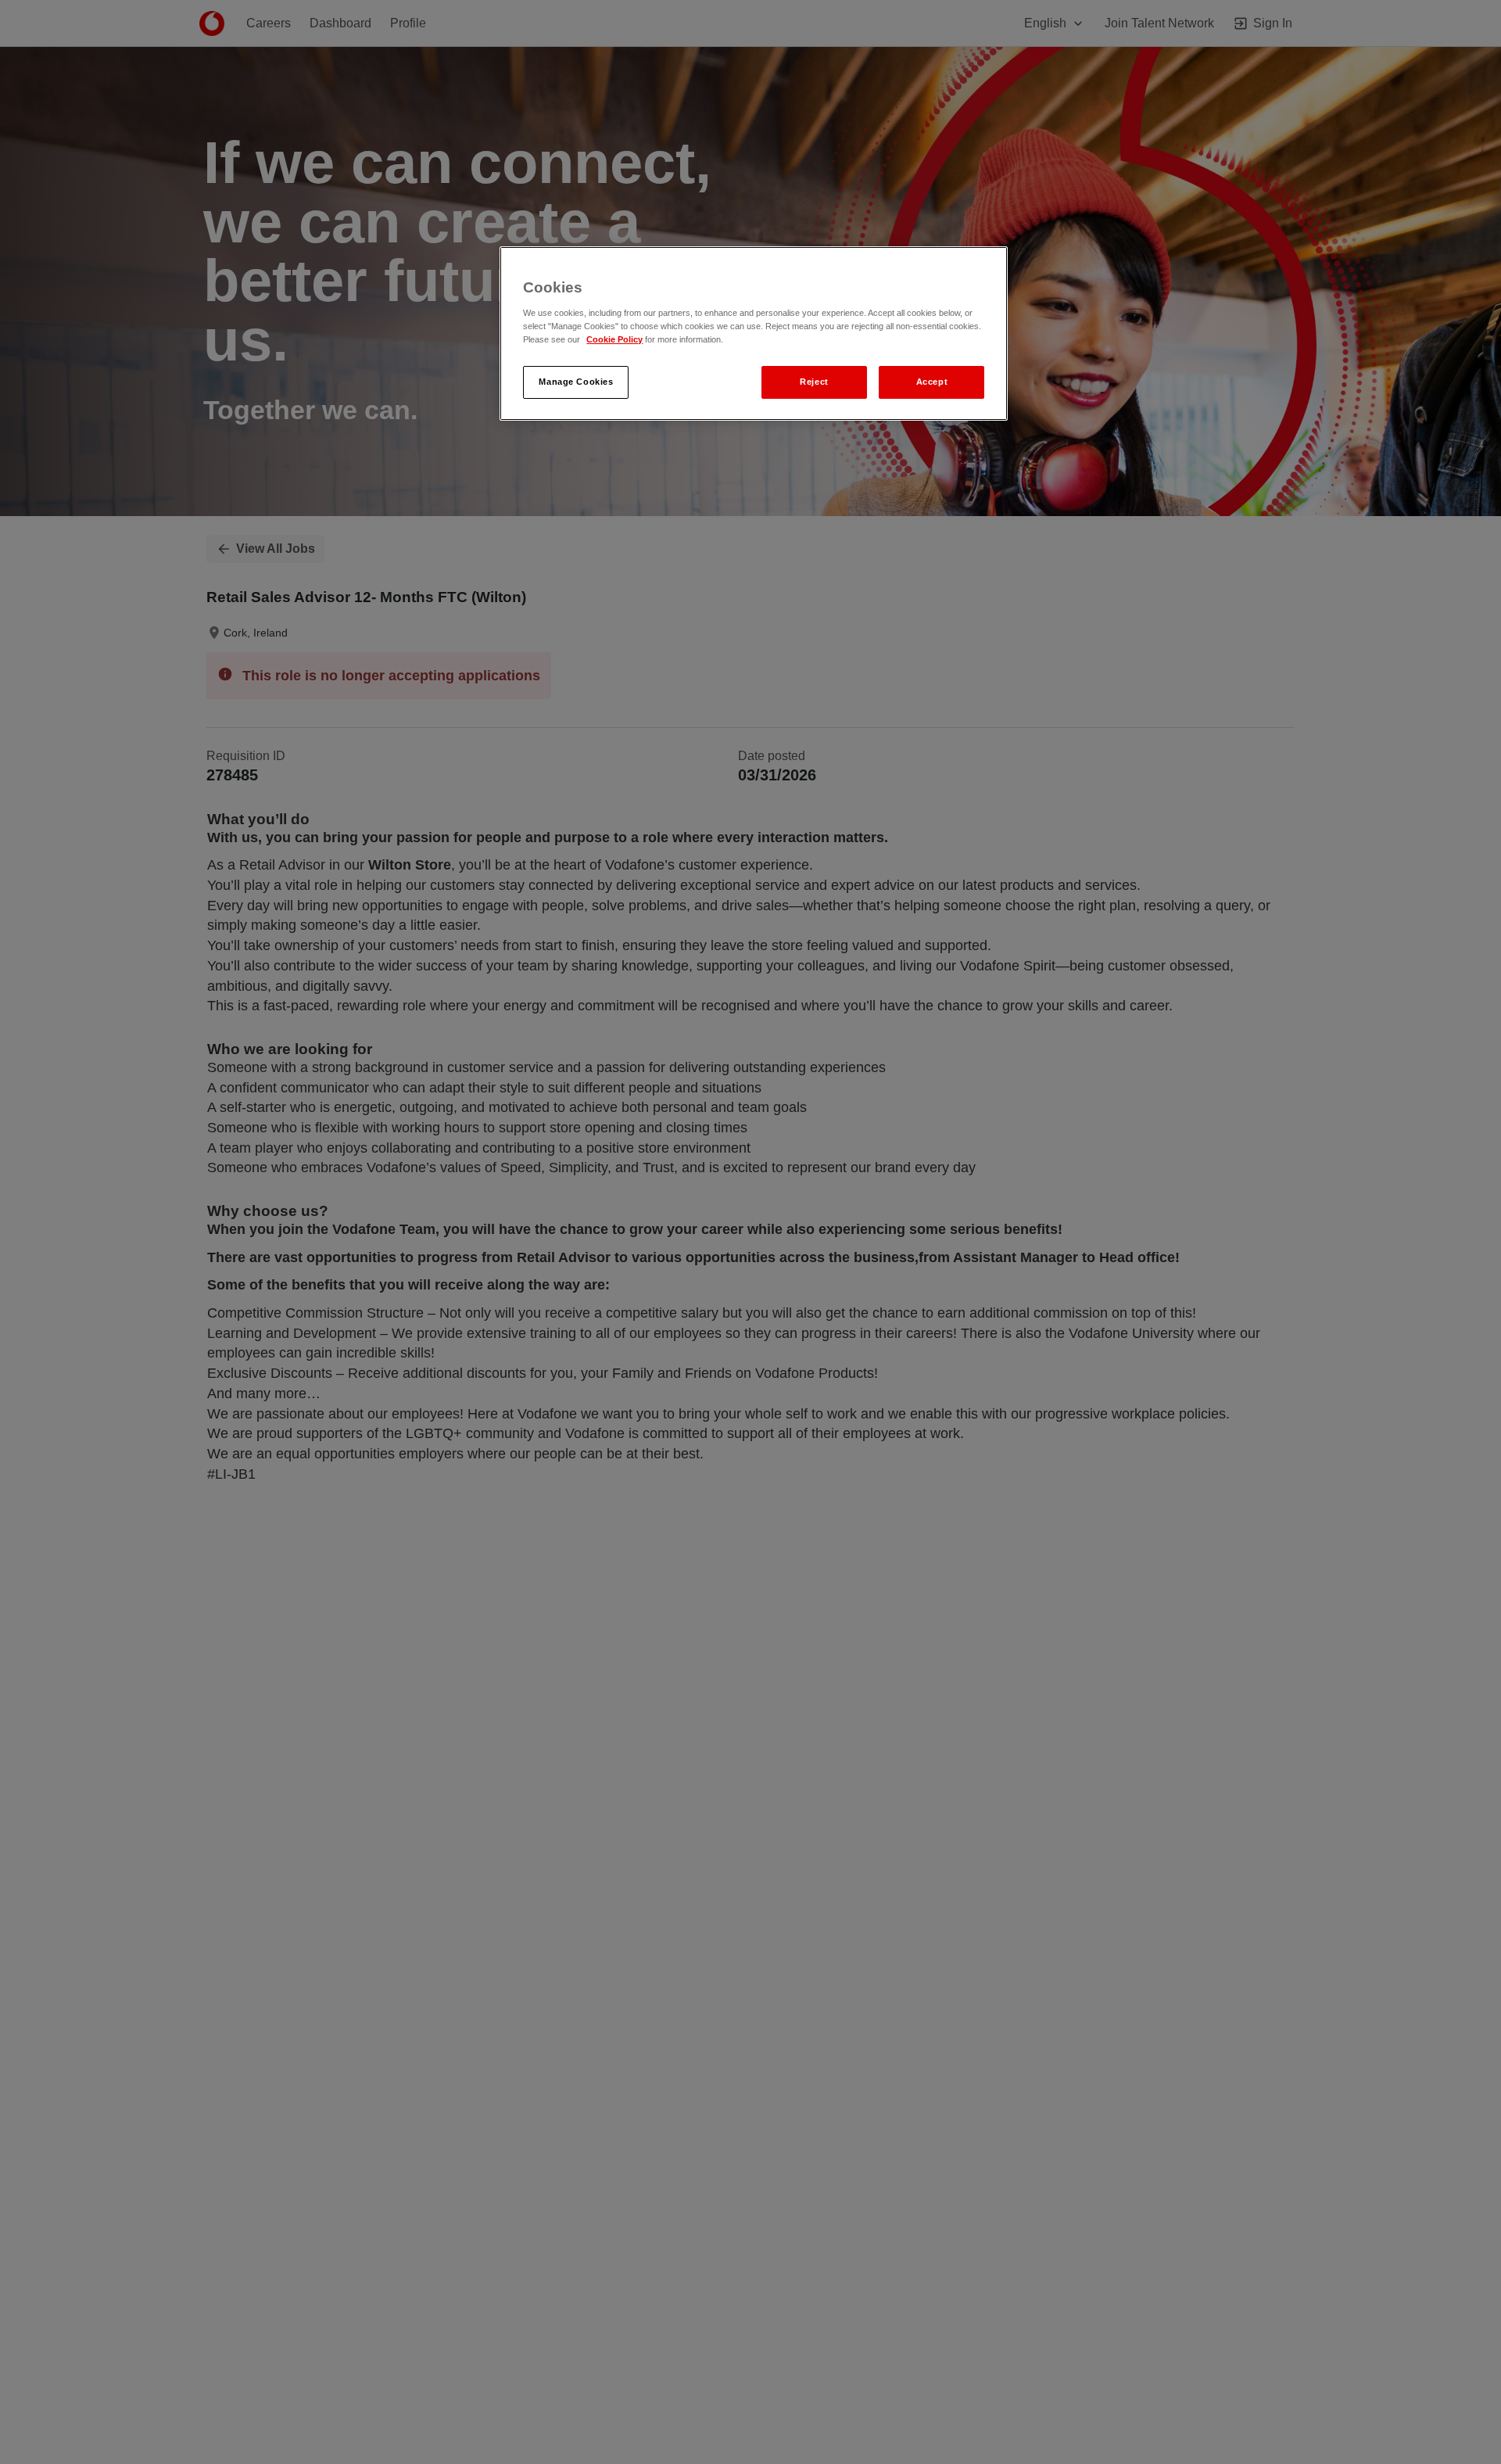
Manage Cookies (576, 382)
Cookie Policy (614, 339)
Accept (932, 382)
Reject (814, 382)
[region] (754, 334)
